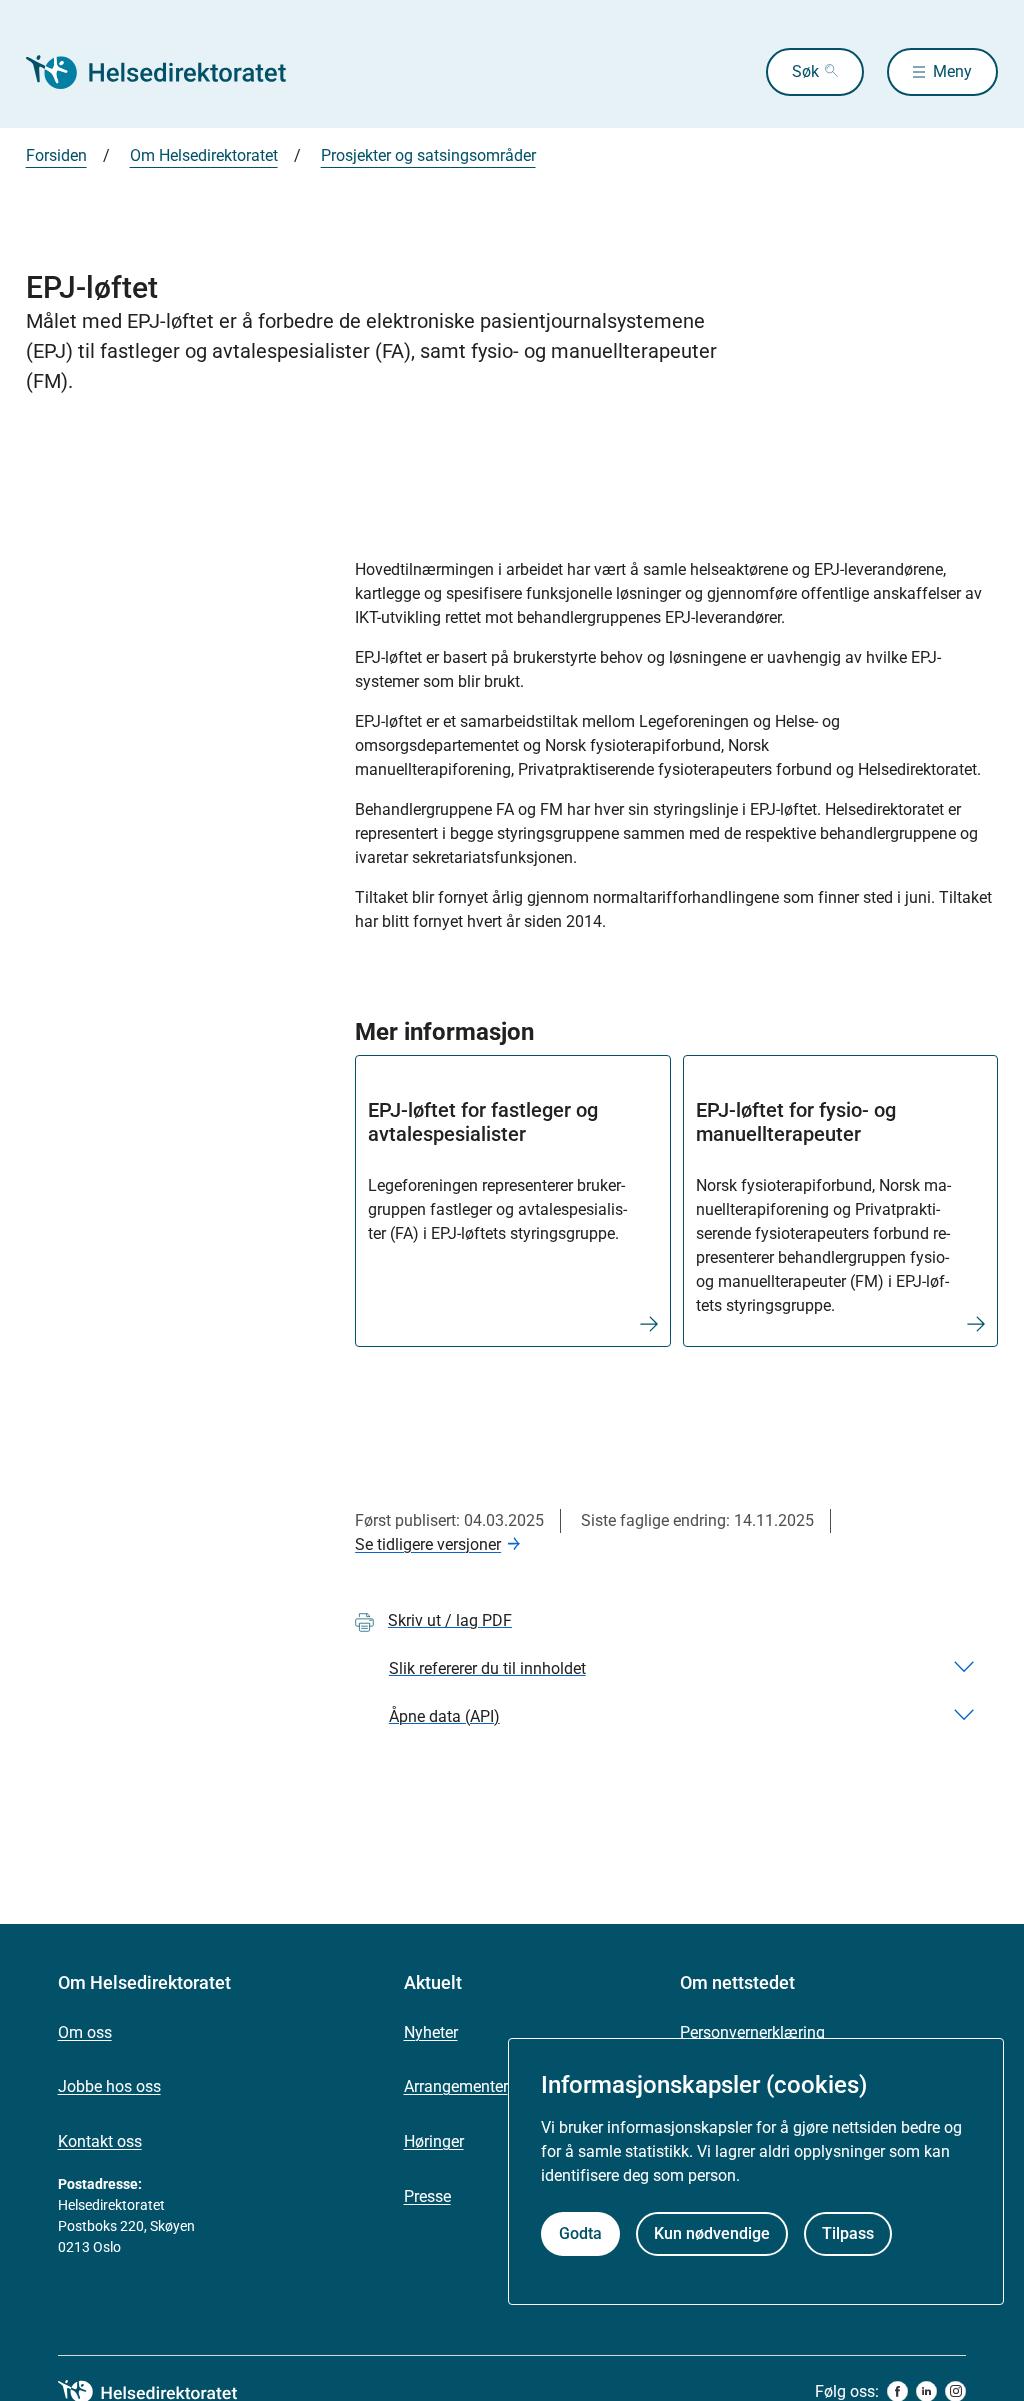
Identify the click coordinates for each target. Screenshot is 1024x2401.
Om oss (85, 2032)
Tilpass (848, 2233)
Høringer (434, 2141)
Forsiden (56, 155)
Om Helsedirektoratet (204, 155)
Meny (952, 71)
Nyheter (431, 2032)
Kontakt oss (100, 2141)
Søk (805, 71)
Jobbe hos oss (109, 2086)
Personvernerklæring (752, 2032)
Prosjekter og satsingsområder (428, 155)
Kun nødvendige (712, 2233)
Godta (580, 2233)
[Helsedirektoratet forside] (170, 72)
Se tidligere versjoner (428, 1544)
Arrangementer (456, 2086)
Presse (427, 2196)
